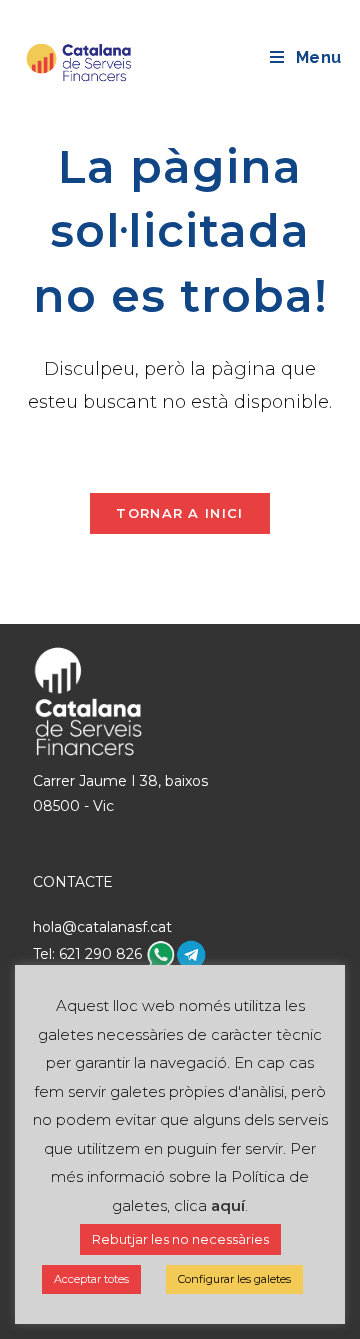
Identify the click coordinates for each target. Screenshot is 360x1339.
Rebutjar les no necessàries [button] (180, 1239)
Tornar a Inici (179, 513)
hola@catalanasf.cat (102, 927)
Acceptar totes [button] (91, 1279)
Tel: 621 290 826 (89, 954)
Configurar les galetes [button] (234, 1279)
